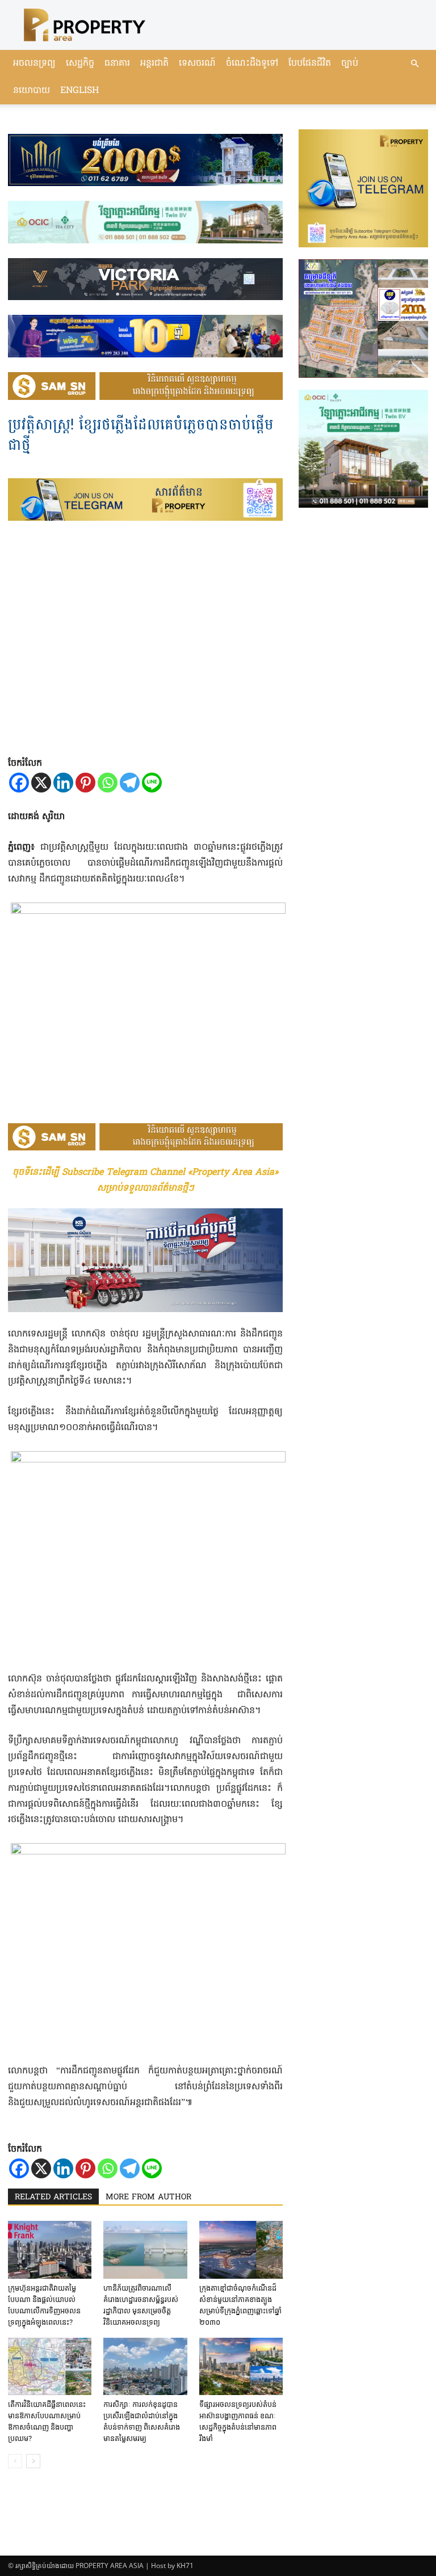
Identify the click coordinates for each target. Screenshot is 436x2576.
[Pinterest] (85, 783)
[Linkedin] (63, 783)
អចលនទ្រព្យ (34, 64)
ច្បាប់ (350, 64)
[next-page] (33, 2461)
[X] (41, 783)
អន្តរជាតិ (154, 64)
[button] (414, 64)
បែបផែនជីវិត (310, 64)
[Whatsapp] (108, 783)
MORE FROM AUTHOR (148, 2197)
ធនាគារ (117, 64)
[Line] (152, 783)
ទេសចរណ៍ (197, 64)
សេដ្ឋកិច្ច (80, 64)
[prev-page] (15, 2461)
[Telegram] (130, 783)
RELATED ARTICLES (53, 2197)
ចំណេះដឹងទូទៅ (252, 64)
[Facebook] (19, 783)
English (79, 91)
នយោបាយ (32, 91)
